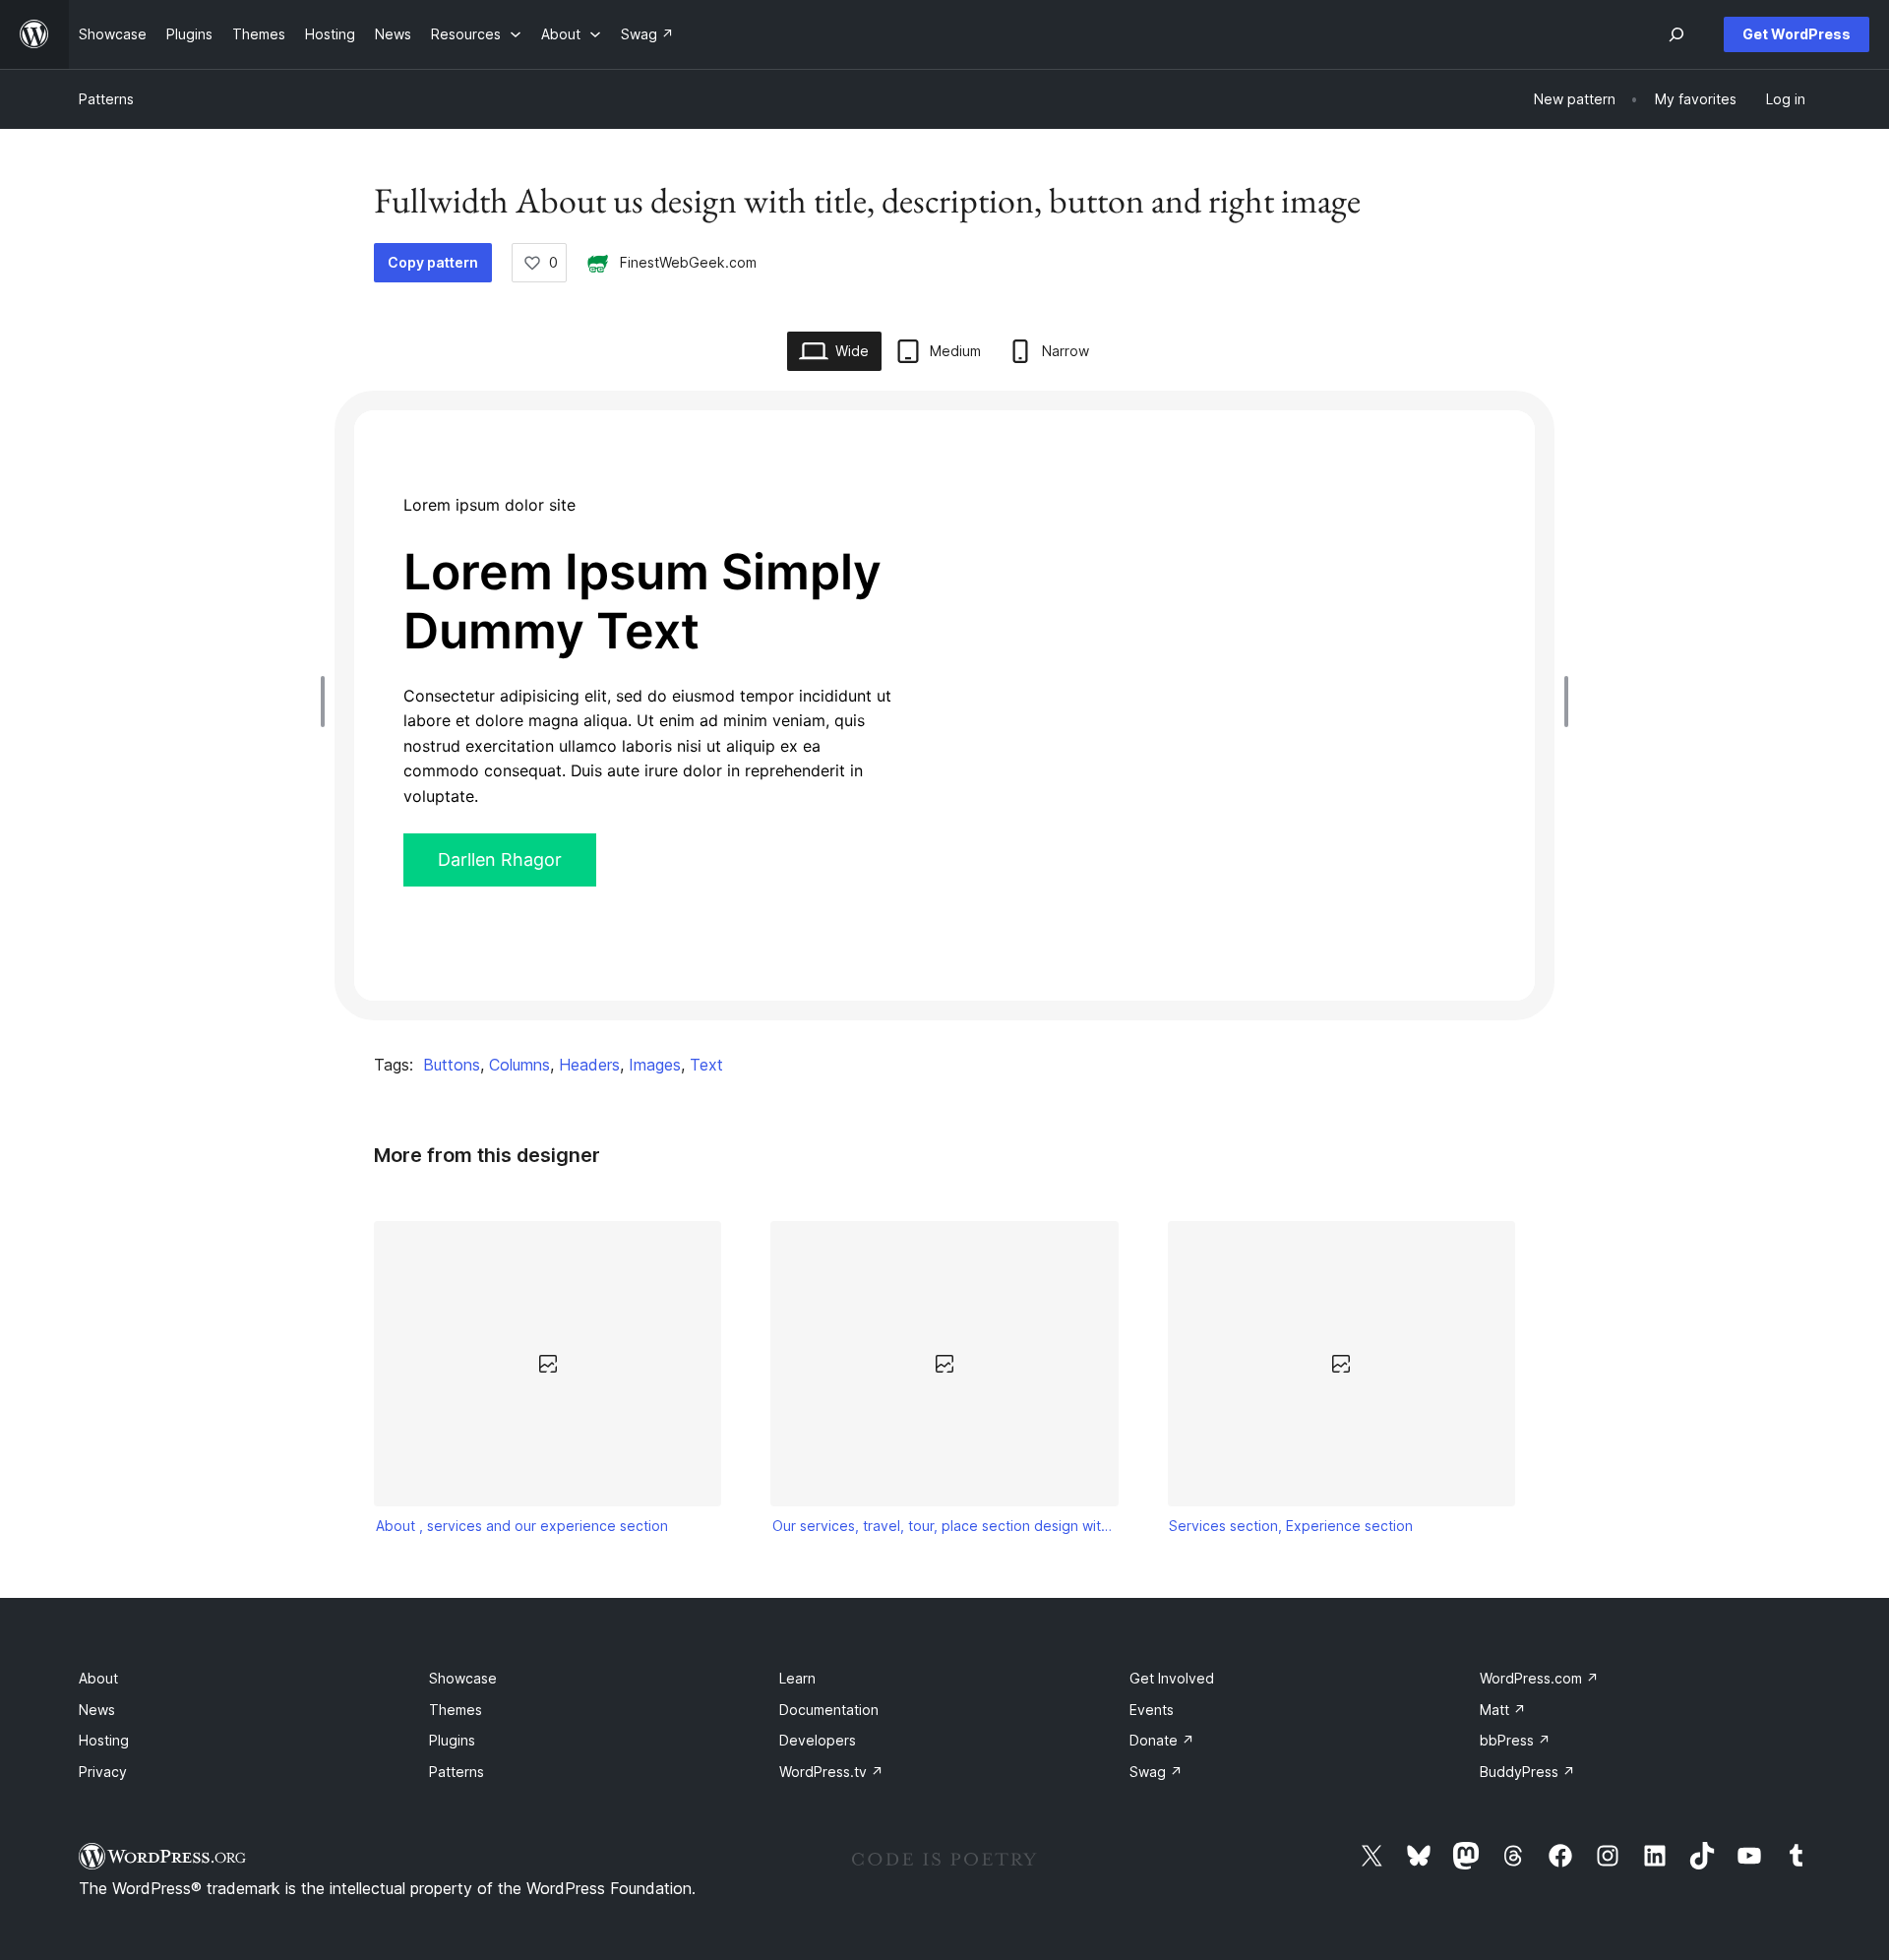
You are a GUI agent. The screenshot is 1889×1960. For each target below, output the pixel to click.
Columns (519, 1065)
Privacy (103, 1772)
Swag (1156, 1772)
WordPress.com (1539, 1678)
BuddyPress (1527, 1772)
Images (655, 1065)
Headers (589, 1065)
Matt (1503, 1710)
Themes (456, 1710)
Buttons (452, 1065)
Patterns (106, 99)
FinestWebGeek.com (688, 262)
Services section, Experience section (1291, 1526)
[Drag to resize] (328, 702)
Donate (1162, 1740)
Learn (797, 1678)
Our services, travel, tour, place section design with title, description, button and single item (944, 1526)
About (98, 1678)
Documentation (829, 1710)
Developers (818, 1740)
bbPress (1515, 1740)
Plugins (452, 1740)
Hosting (104, 1740)
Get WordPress (1797, 34)
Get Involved (1172, 1678)
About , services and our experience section (522, 1526)
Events (1152, 1710)
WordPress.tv (831, 1772)
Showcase (463, 1678)
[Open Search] (1676, 34)
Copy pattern (433, 262)
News (97, 1710)
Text (706, 1065)
